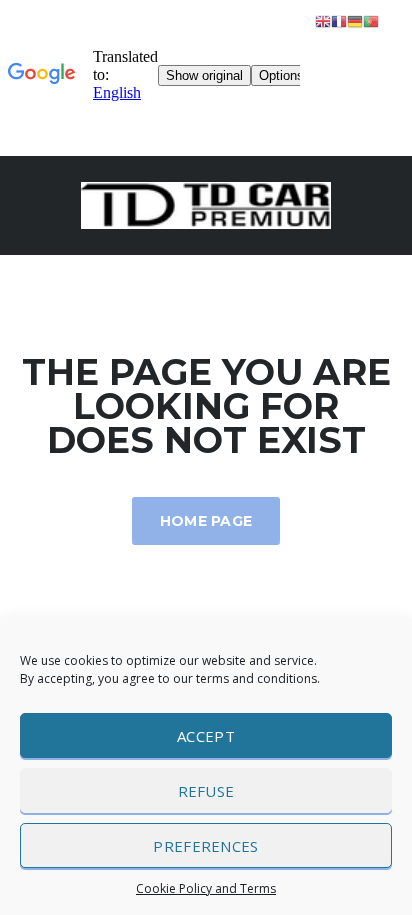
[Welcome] (206, 203)
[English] (323, 20)
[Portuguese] (371, 20)
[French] (339, 20)
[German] (355, 20)
